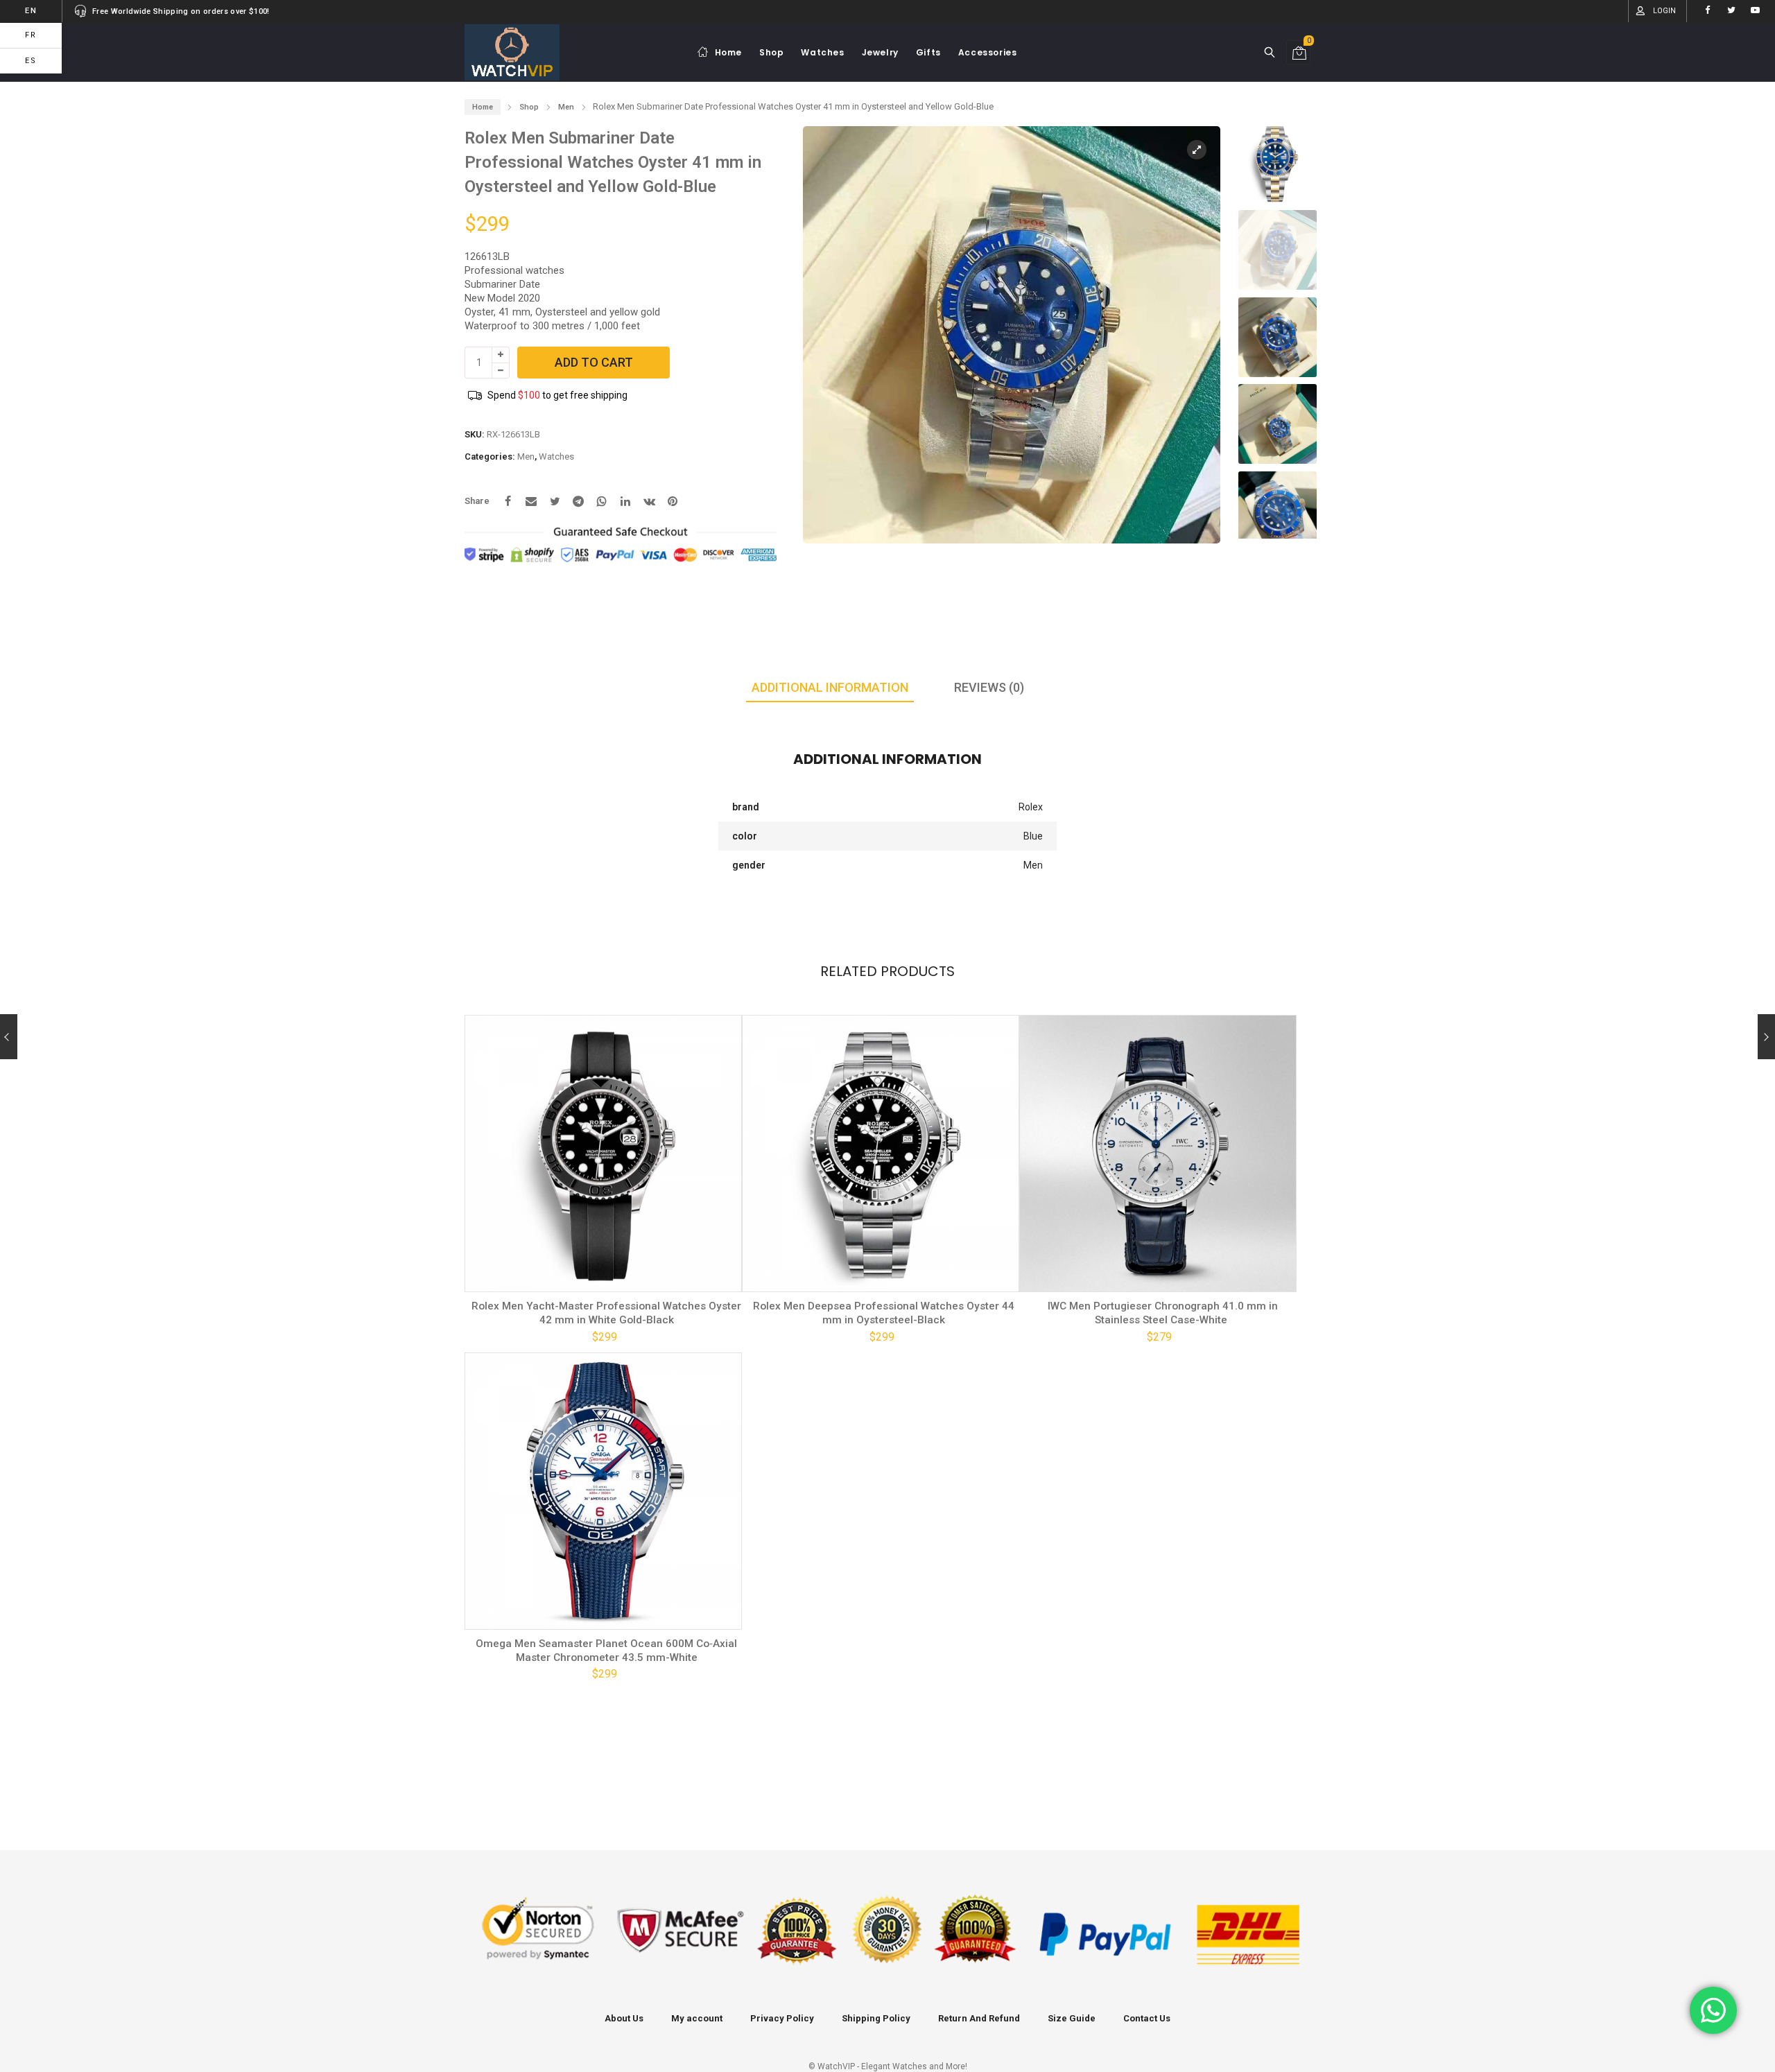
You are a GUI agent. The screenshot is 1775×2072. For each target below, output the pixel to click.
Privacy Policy (782, 2018)
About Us (624, 2018)
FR (31, 35)
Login (1664, 11)
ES (31, 61)
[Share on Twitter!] (555, 501)
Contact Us (1147, 2018)
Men (566, 107)
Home (483, 107)
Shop (529, 107)
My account (697, 2018)
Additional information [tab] (830, 687)
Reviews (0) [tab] (989, 687)
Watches (556, 456)
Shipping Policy (876, 2018)
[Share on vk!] (649, 501)
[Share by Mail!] (531, 501)
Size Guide (1072, 2018)
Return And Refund (979, 2018)
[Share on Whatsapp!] (602, 501)
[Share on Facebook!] (508, 501)
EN (31, 11)
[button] (1197, 341)
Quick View (522, 1271)
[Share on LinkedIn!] (625, 501)
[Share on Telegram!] (578, 501)
